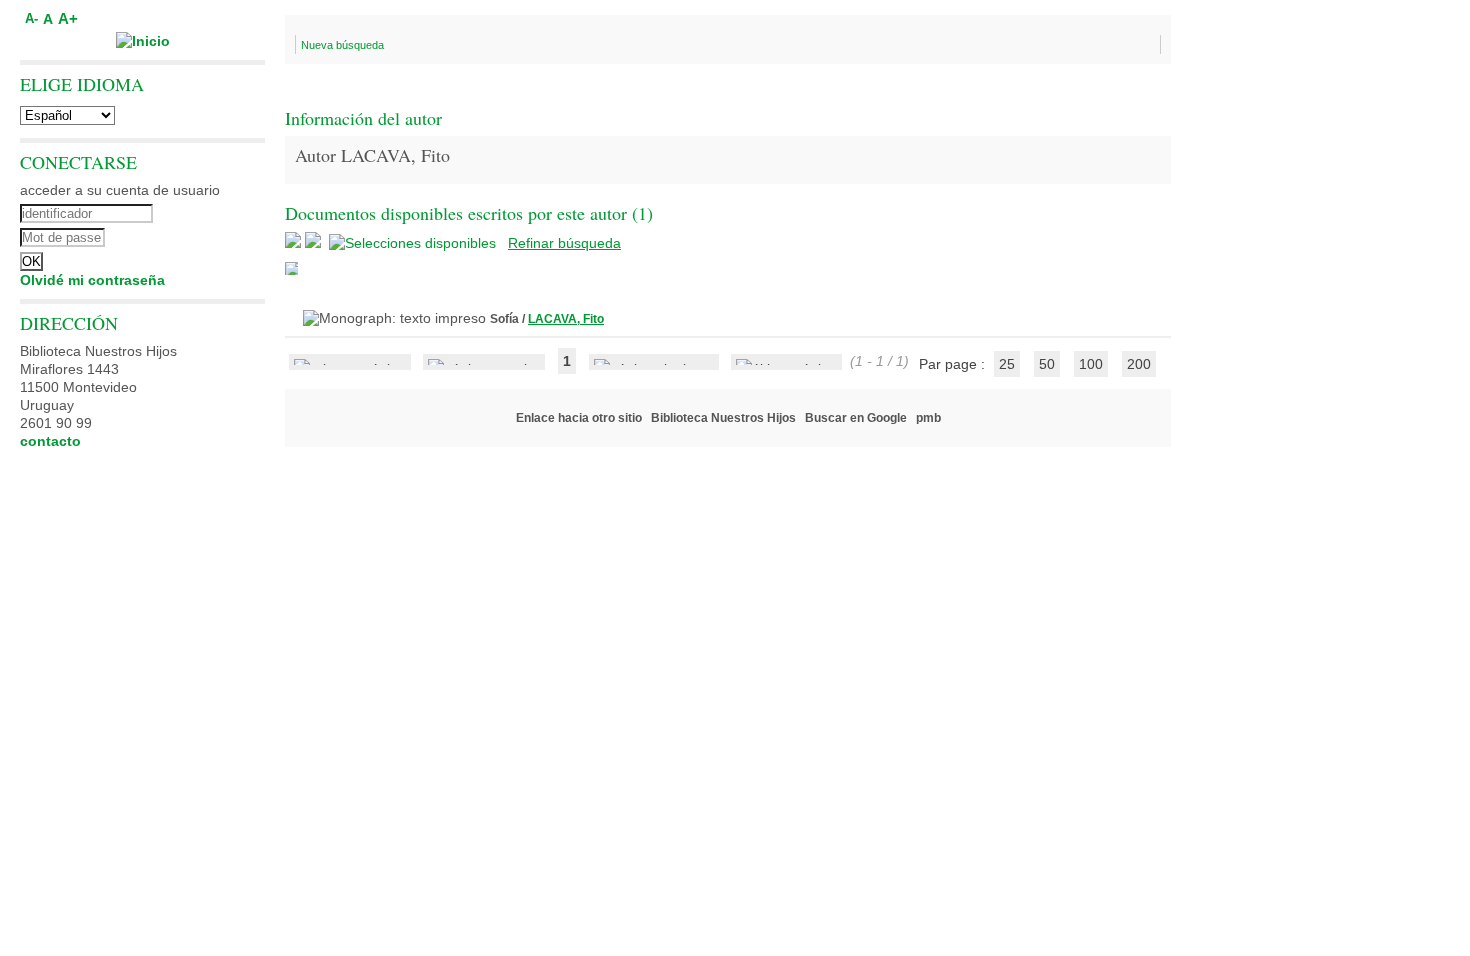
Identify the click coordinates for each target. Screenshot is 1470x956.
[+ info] (291, 268)
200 (1139, 364)
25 (1007, 364)
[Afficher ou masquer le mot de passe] (197, 235)
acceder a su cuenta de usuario (120, 190)
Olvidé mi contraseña (92, 280)
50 (1047, 364)
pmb (928, 418)
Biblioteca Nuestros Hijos (723, 418)
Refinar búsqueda (564, 243)
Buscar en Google (856, 418)
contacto (50, 441)
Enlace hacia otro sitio (579, 418)
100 (1091, 364)
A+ (68, 18)
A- (31, 19)
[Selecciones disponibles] (414, 243)
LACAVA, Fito (566, 319)
